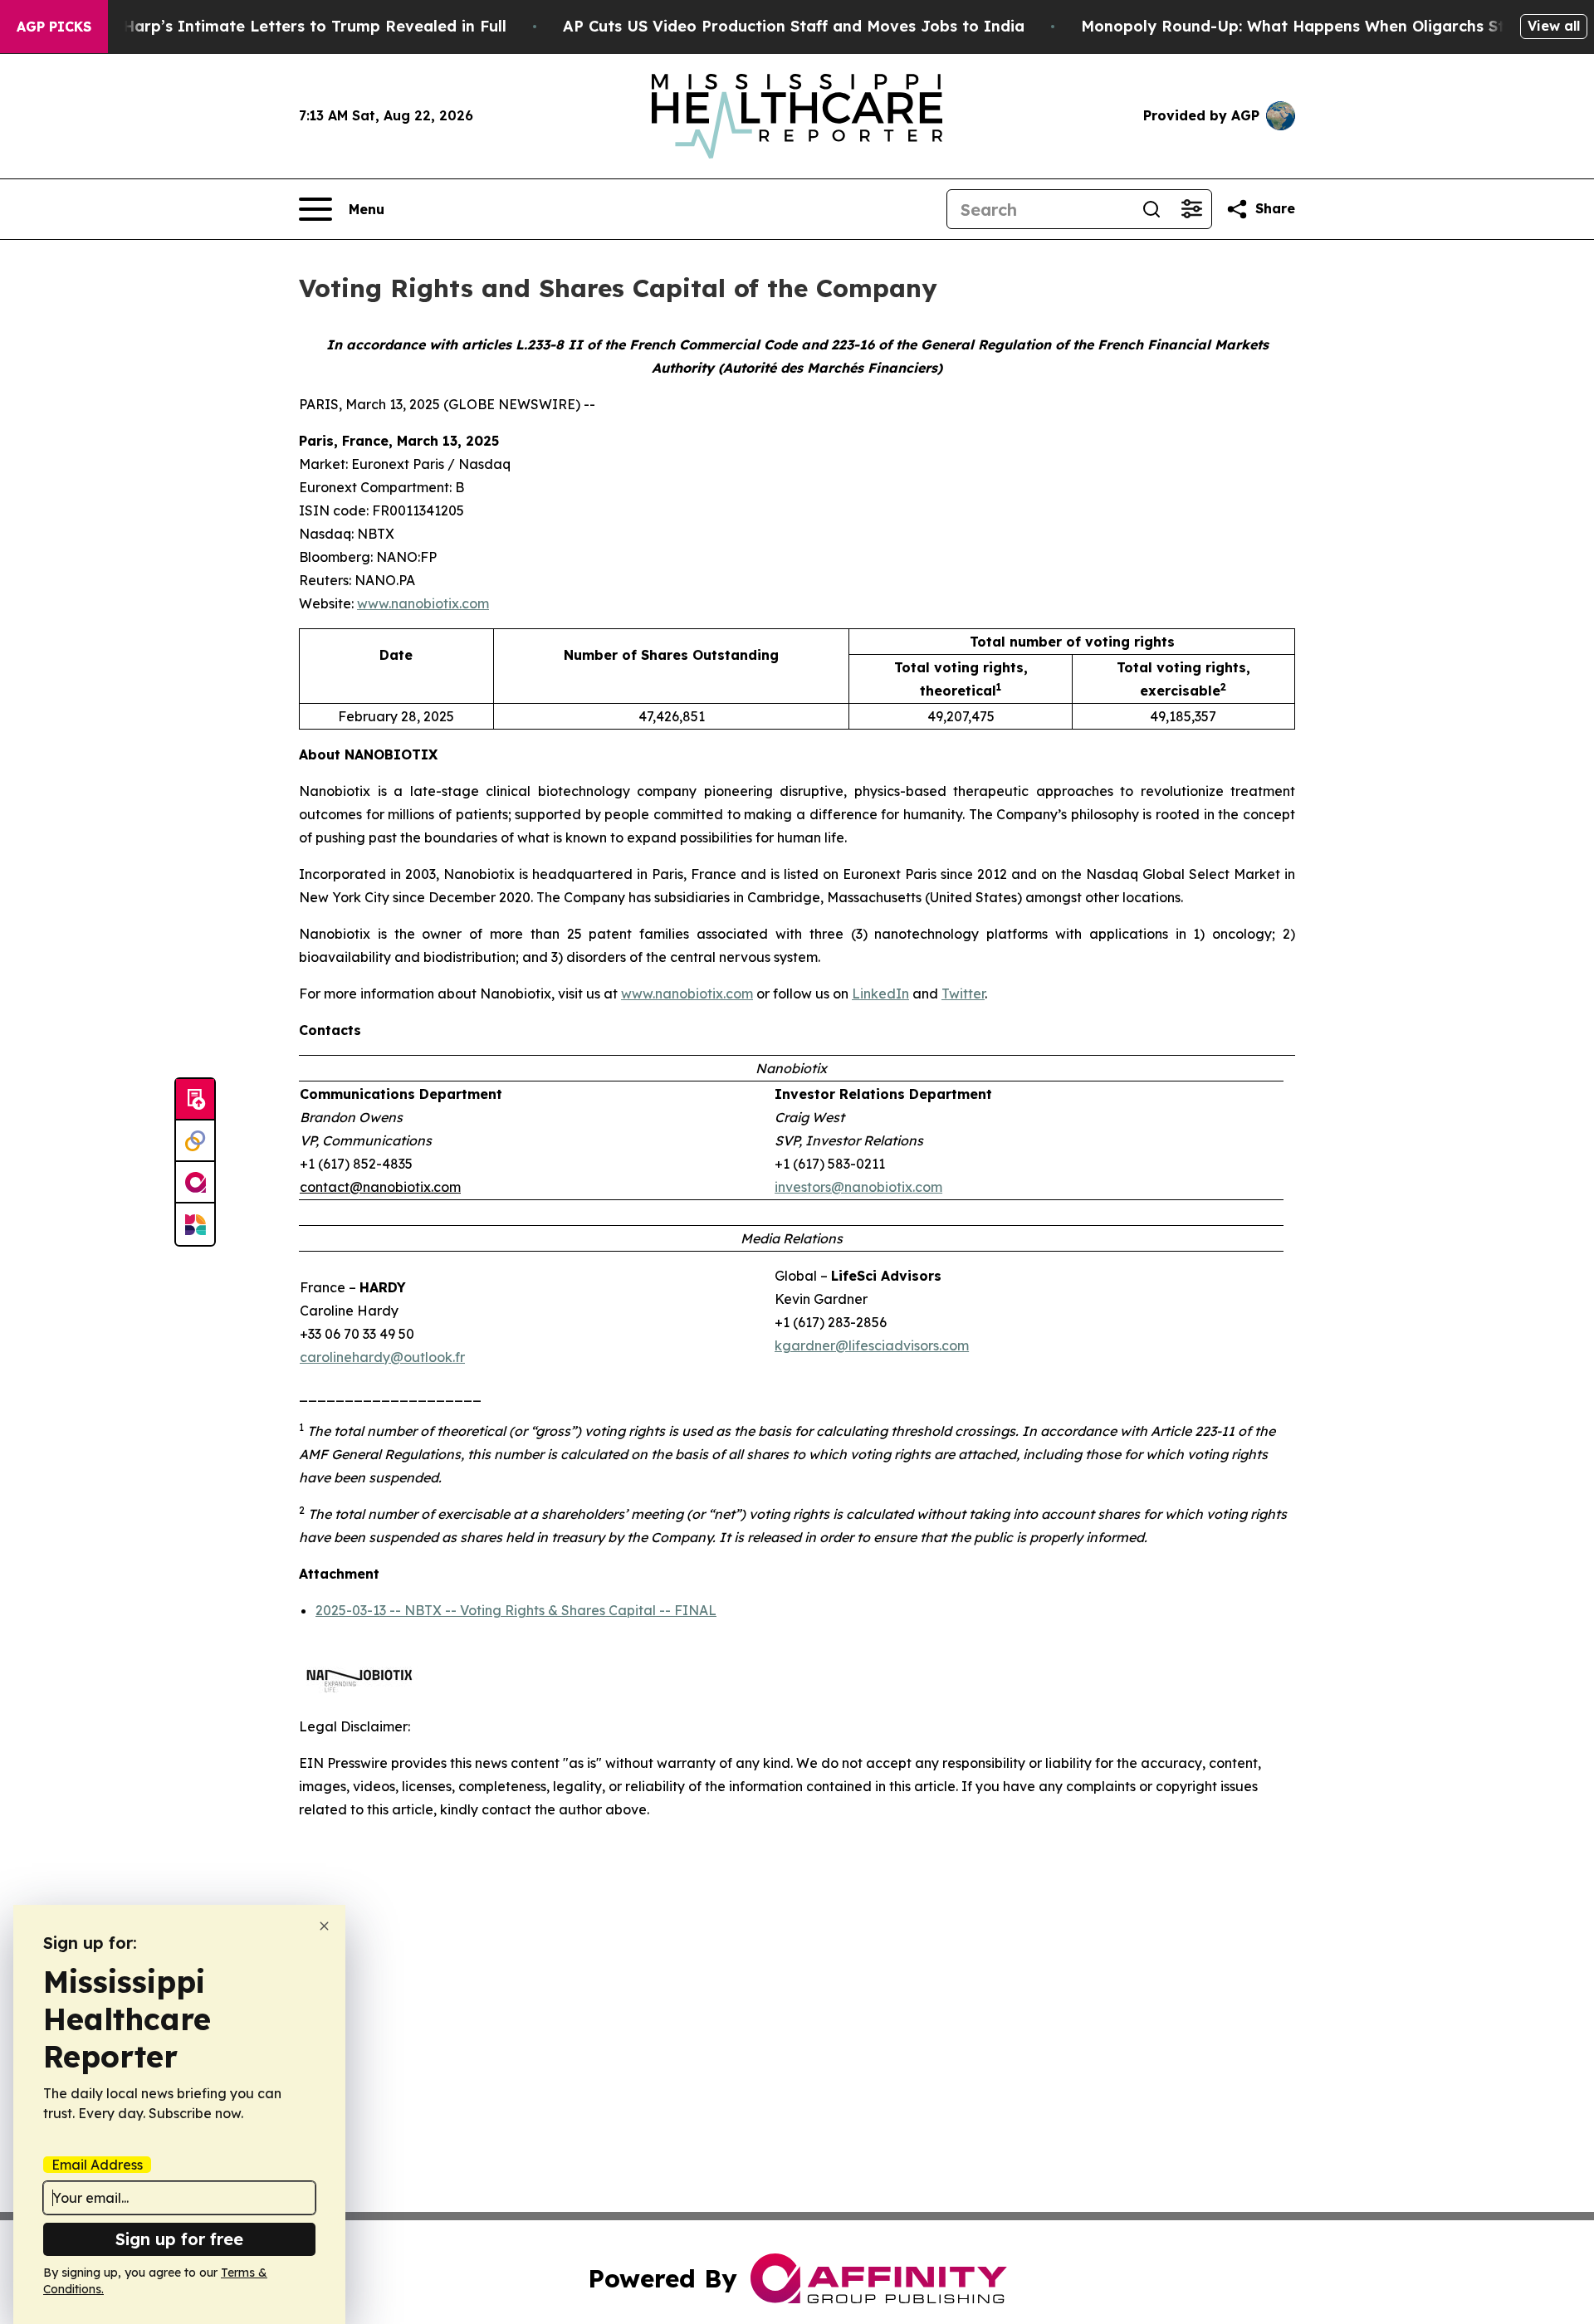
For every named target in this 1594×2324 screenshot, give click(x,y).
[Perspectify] (195, 1141)
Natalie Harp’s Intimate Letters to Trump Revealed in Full (284, 26)
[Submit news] (195, 1100)
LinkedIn (880, 994)
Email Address (97, 2165)
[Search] (1151, 209)
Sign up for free (179, 2239)
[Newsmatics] (195, 1224)
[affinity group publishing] (195, 1183)
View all (1554, 26)
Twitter (963, 994)
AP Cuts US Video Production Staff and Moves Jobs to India (794, 26)
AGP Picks (54, 27)
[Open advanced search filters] (1191, 209)
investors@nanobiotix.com (858, 1187)
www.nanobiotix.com (423, 603)
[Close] (324, 1926)
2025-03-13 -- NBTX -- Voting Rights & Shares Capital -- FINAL (516, 1610)
